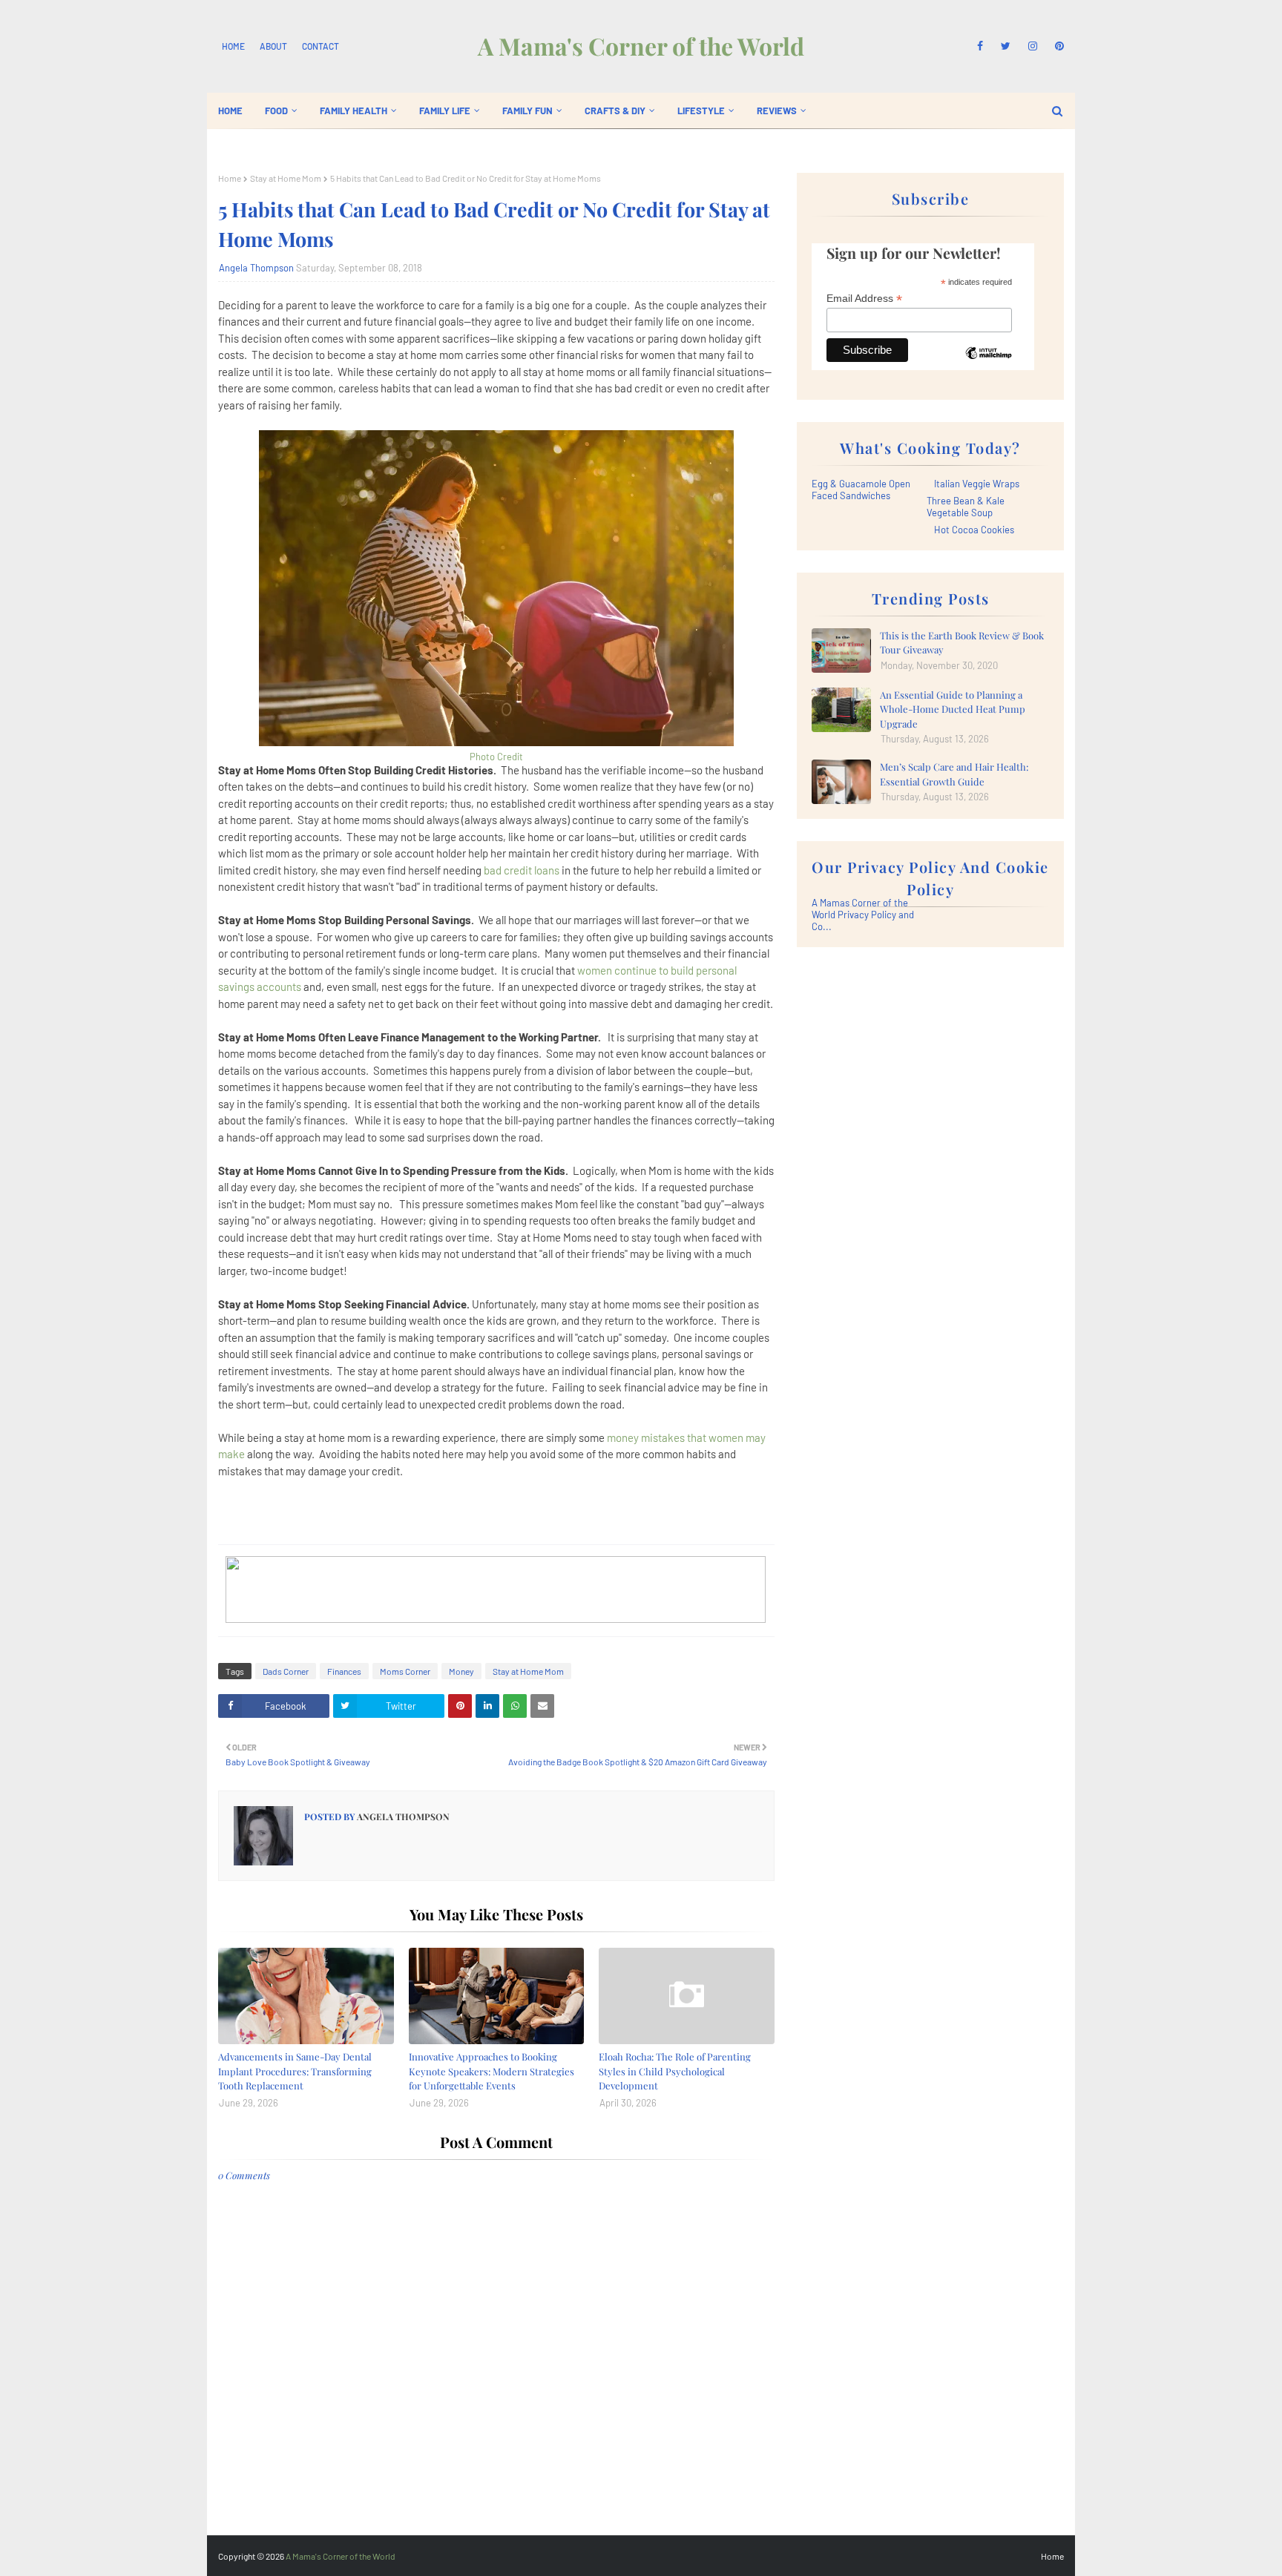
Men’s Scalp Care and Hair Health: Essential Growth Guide (954, 774)
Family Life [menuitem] (445, 111)
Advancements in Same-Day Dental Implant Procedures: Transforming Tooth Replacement (295, 2071)
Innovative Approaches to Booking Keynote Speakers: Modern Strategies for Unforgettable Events (492, 2071)
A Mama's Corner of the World (641, 46)
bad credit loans (522, 870)
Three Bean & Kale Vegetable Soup (966, 507)
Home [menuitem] (230, 111)
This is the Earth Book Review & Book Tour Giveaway (962, 643)
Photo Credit (496, 757)
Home (233, 46)
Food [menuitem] (276, 111)
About (273, 46)
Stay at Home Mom (286, 178)
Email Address (864, 299)
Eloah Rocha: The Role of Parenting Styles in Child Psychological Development (675, 2071)
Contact (320, 46)
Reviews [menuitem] (777, 111)
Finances (344, 1671)
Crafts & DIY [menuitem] (615, 111)
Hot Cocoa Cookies (974, 530)
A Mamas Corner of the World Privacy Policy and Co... (863, 915)
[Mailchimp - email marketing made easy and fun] (988, 364)
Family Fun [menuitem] (527, 111)
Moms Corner (405, 1671)
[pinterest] (1057, 46)
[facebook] (980, 46)
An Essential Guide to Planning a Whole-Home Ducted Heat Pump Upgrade (953, 709)
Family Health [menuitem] (354, 111)
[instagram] (1033, 46)
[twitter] (1006, 46)
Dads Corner (286, 1671)
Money (461, 1671)
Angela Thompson (256, 268)
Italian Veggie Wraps (977, 484)
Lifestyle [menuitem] (701, 111)
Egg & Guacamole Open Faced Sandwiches (861, 490)
